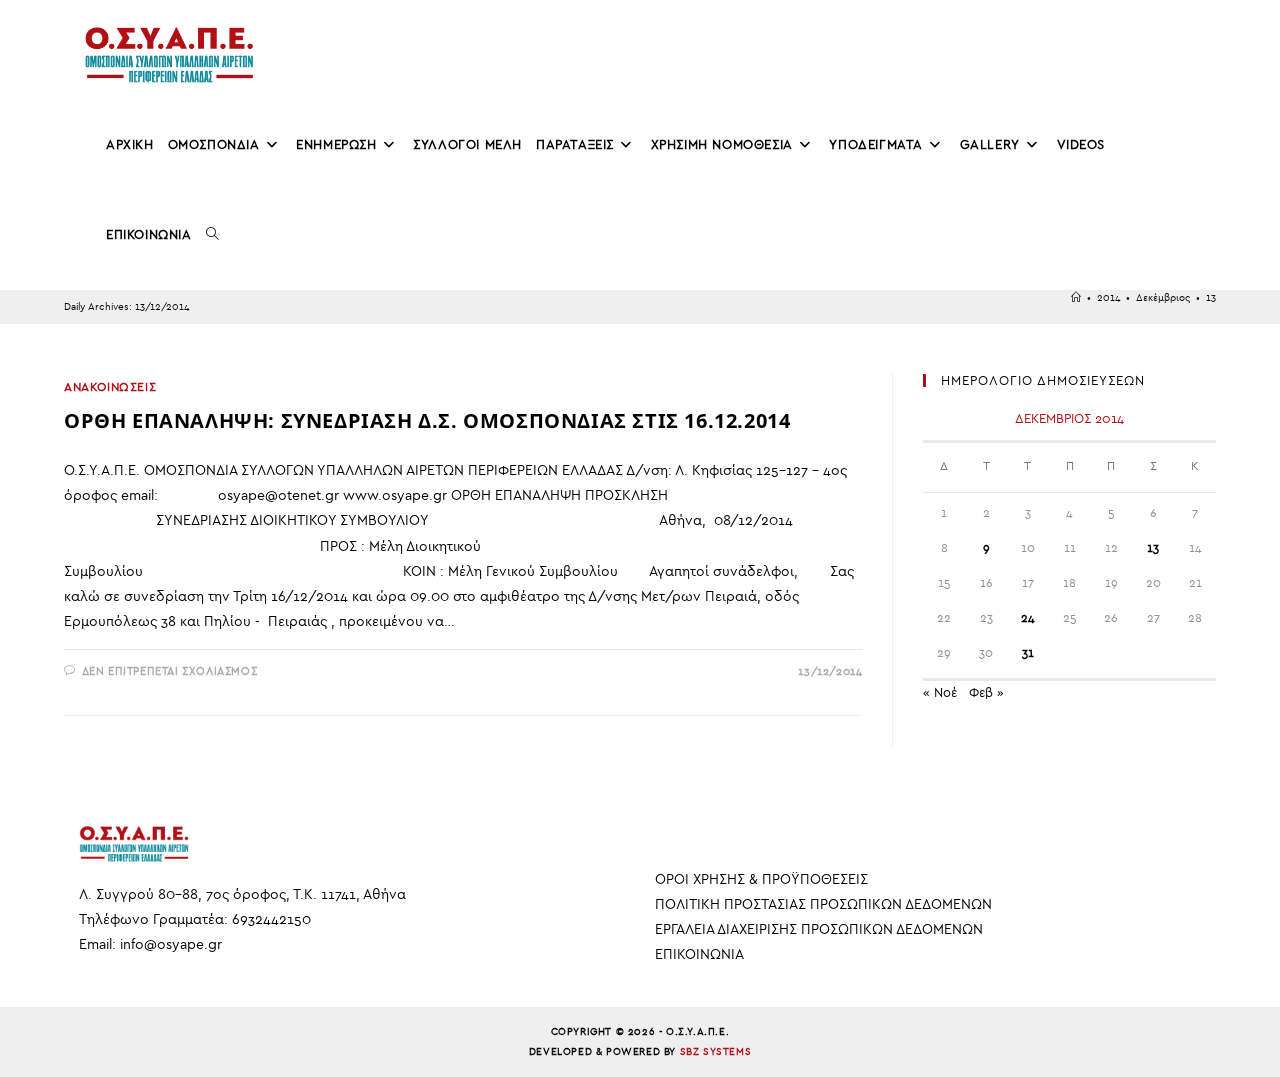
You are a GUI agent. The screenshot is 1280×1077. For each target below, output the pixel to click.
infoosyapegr (171, 944)
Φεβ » (986, 692)
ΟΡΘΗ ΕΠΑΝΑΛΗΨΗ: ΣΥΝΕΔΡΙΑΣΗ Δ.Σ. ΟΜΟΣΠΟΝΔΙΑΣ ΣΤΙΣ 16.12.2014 (427, 420)
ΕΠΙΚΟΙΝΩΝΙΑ (699, 954)
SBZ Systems (716, 1052)
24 (1028, 618)
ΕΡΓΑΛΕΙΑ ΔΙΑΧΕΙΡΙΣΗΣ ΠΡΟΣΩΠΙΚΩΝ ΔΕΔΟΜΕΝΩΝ (819, 929)
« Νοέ (940, 692)
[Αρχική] (1076, 298)
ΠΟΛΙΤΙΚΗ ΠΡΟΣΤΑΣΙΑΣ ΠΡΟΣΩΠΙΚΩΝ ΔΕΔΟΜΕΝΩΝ (823, 904)
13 (1211, 298)
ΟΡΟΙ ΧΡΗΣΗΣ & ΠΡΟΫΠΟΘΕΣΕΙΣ (761, 879)
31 (1028, 653)
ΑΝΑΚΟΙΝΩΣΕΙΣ (110, 387)
